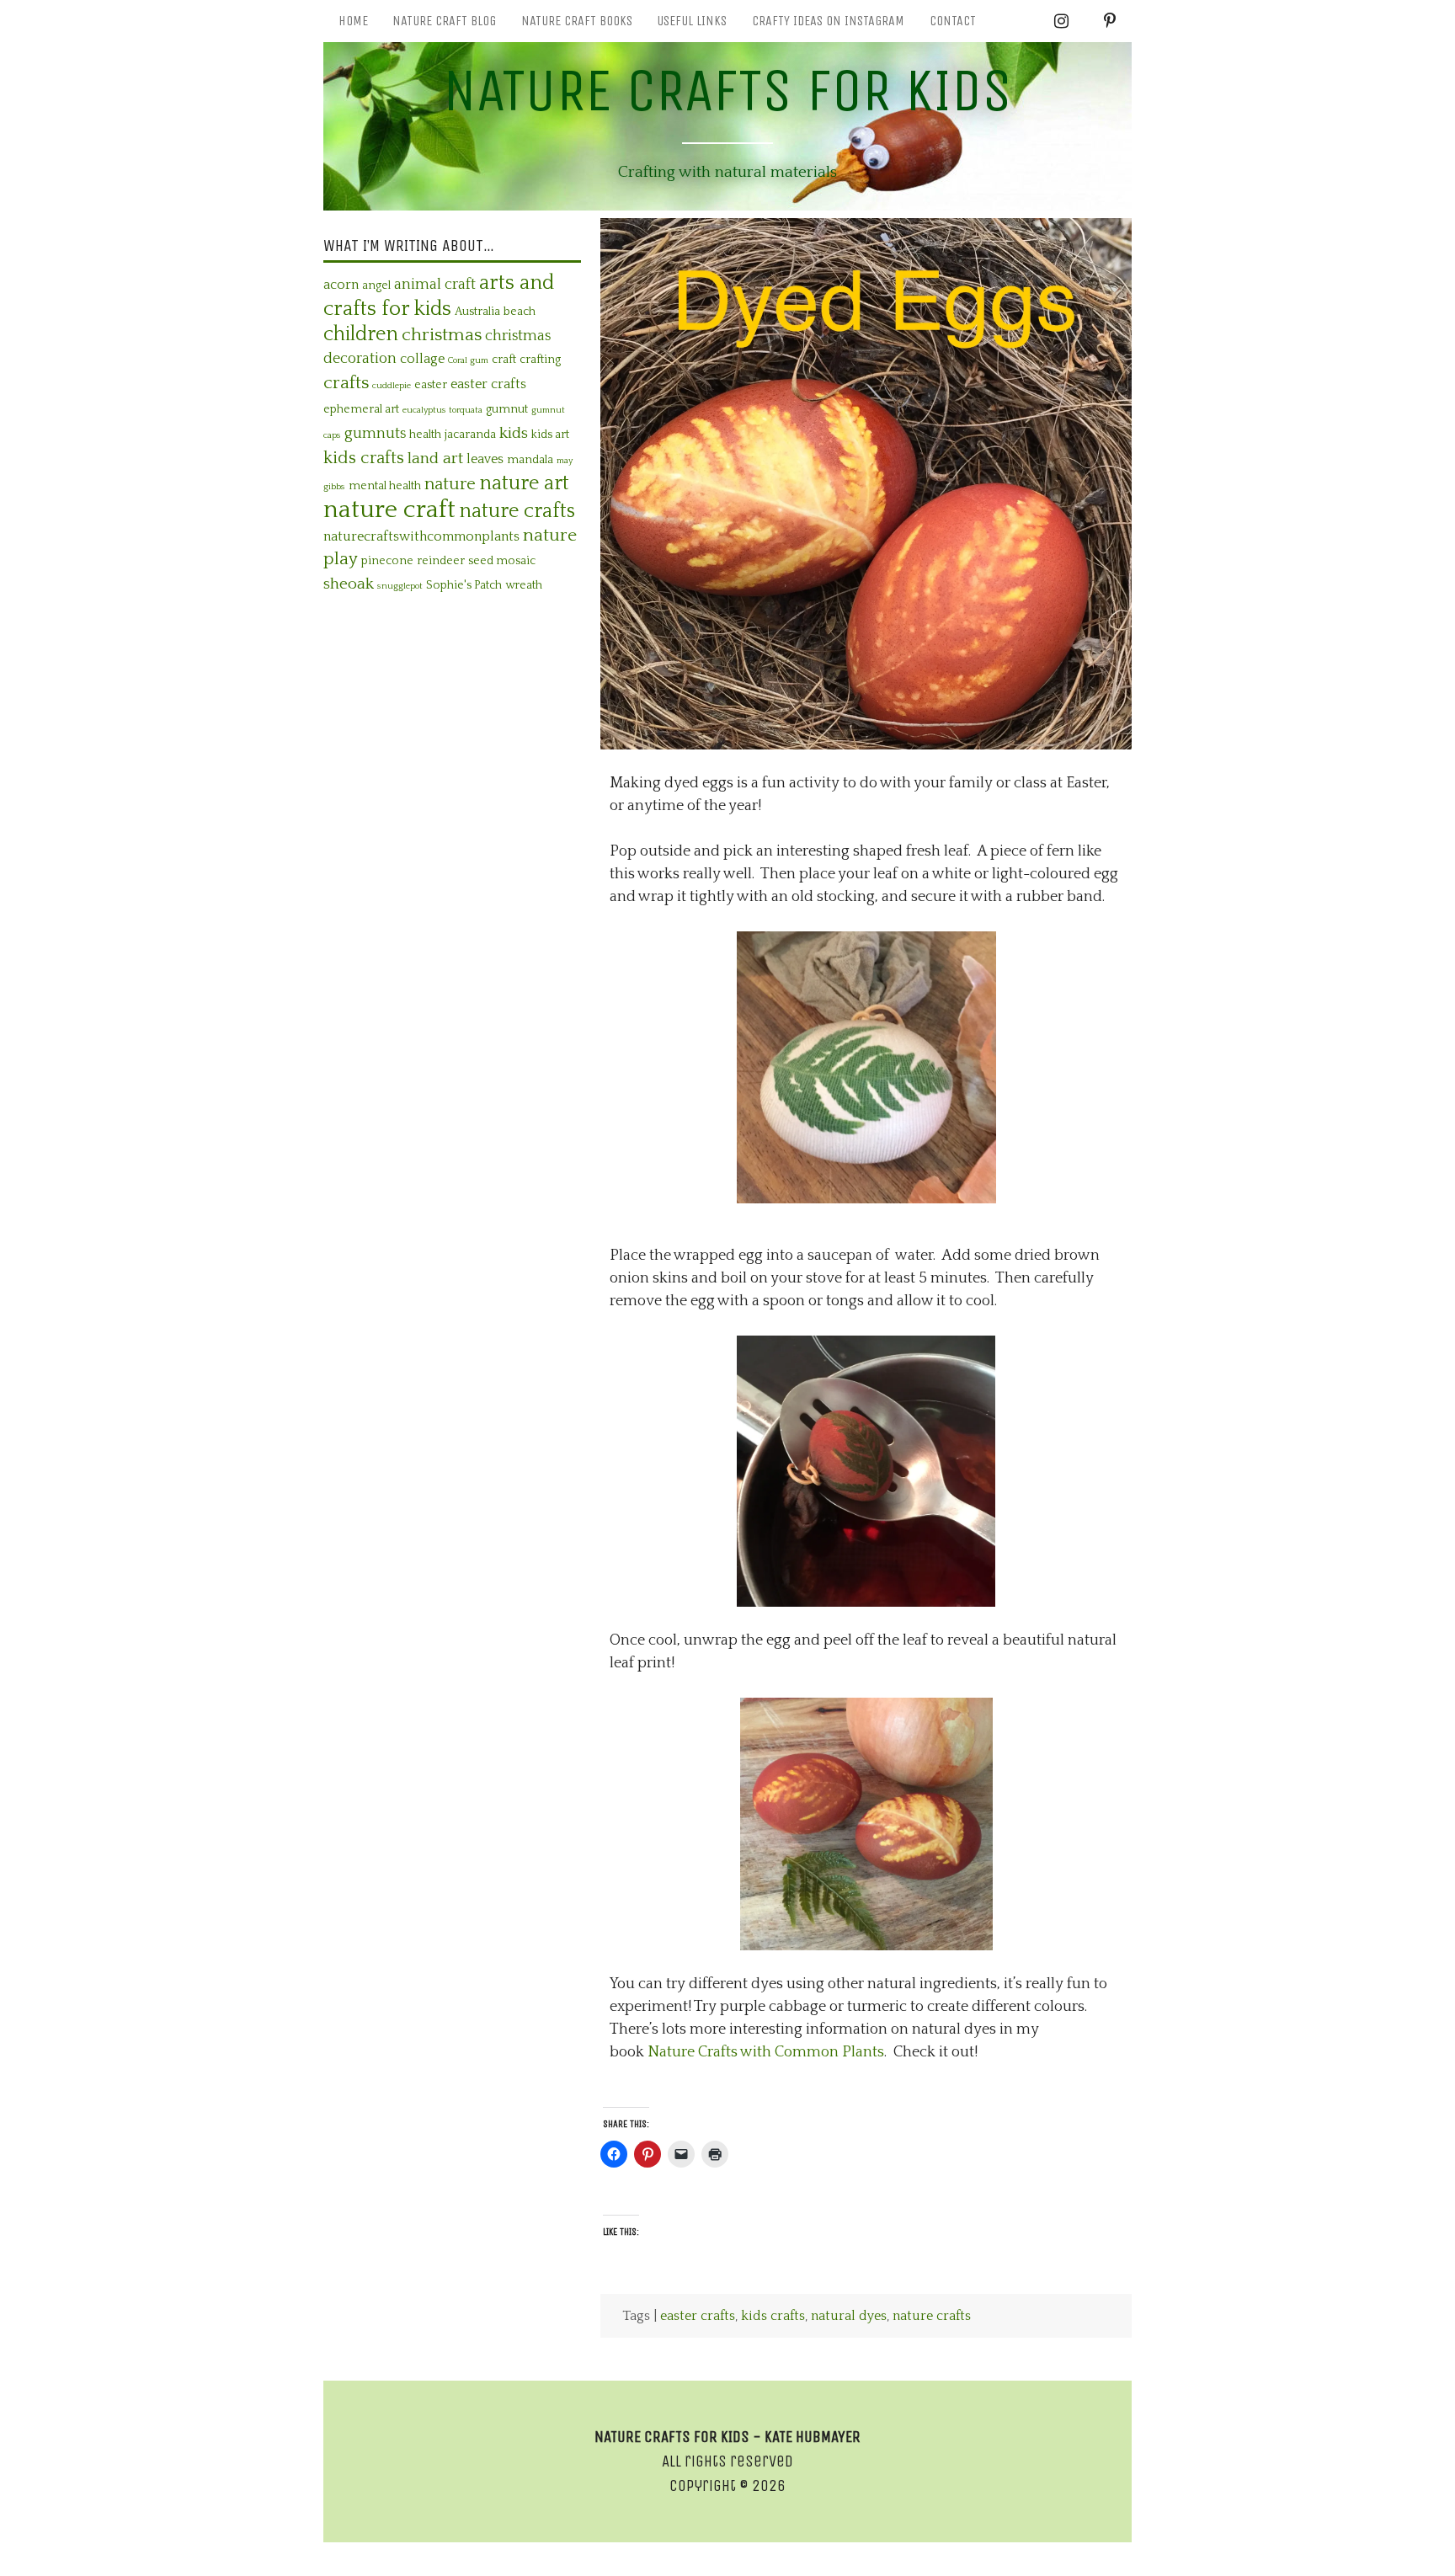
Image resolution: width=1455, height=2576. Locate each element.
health (425, 435)
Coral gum (468, 360)
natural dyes (849, 2316)
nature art (524, 483)
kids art (550, 435)
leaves (485, 459)
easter (431, 385)
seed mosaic (502, 561)
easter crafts (698, 2316)
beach (520, 312)
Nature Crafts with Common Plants (766, 2052)
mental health (385, 486)
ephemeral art (361, 409)
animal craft (435, 285)
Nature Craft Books (577, 21)
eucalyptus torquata (442, 410)
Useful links (692, 21)
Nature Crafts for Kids (727, 91)
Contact (953, 21)
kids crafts (773, 2316)
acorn (341, 285)
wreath (524, 585)
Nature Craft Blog (444, 21)
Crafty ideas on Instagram (828, 21)
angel (376, 285)
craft (504, 360)
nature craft (389, 510)
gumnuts (375, 434)
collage (422, 359)
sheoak (349, 584)
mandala (530, 460)
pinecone (387, 561)
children (361, 334)
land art (435, 459)
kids (514, 433)
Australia (477, 312)
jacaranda (470, 435)
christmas (442, 335)
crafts (346, 383)
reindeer (441, 561)
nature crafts (932, 2316)
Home (353, 21)
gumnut (507, 409)
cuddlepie (392, 386)
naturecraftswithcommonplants (421, 536)
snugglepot (400, 586)
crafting (540, 360)
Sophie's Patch (464, 585)
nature (450, 484)
